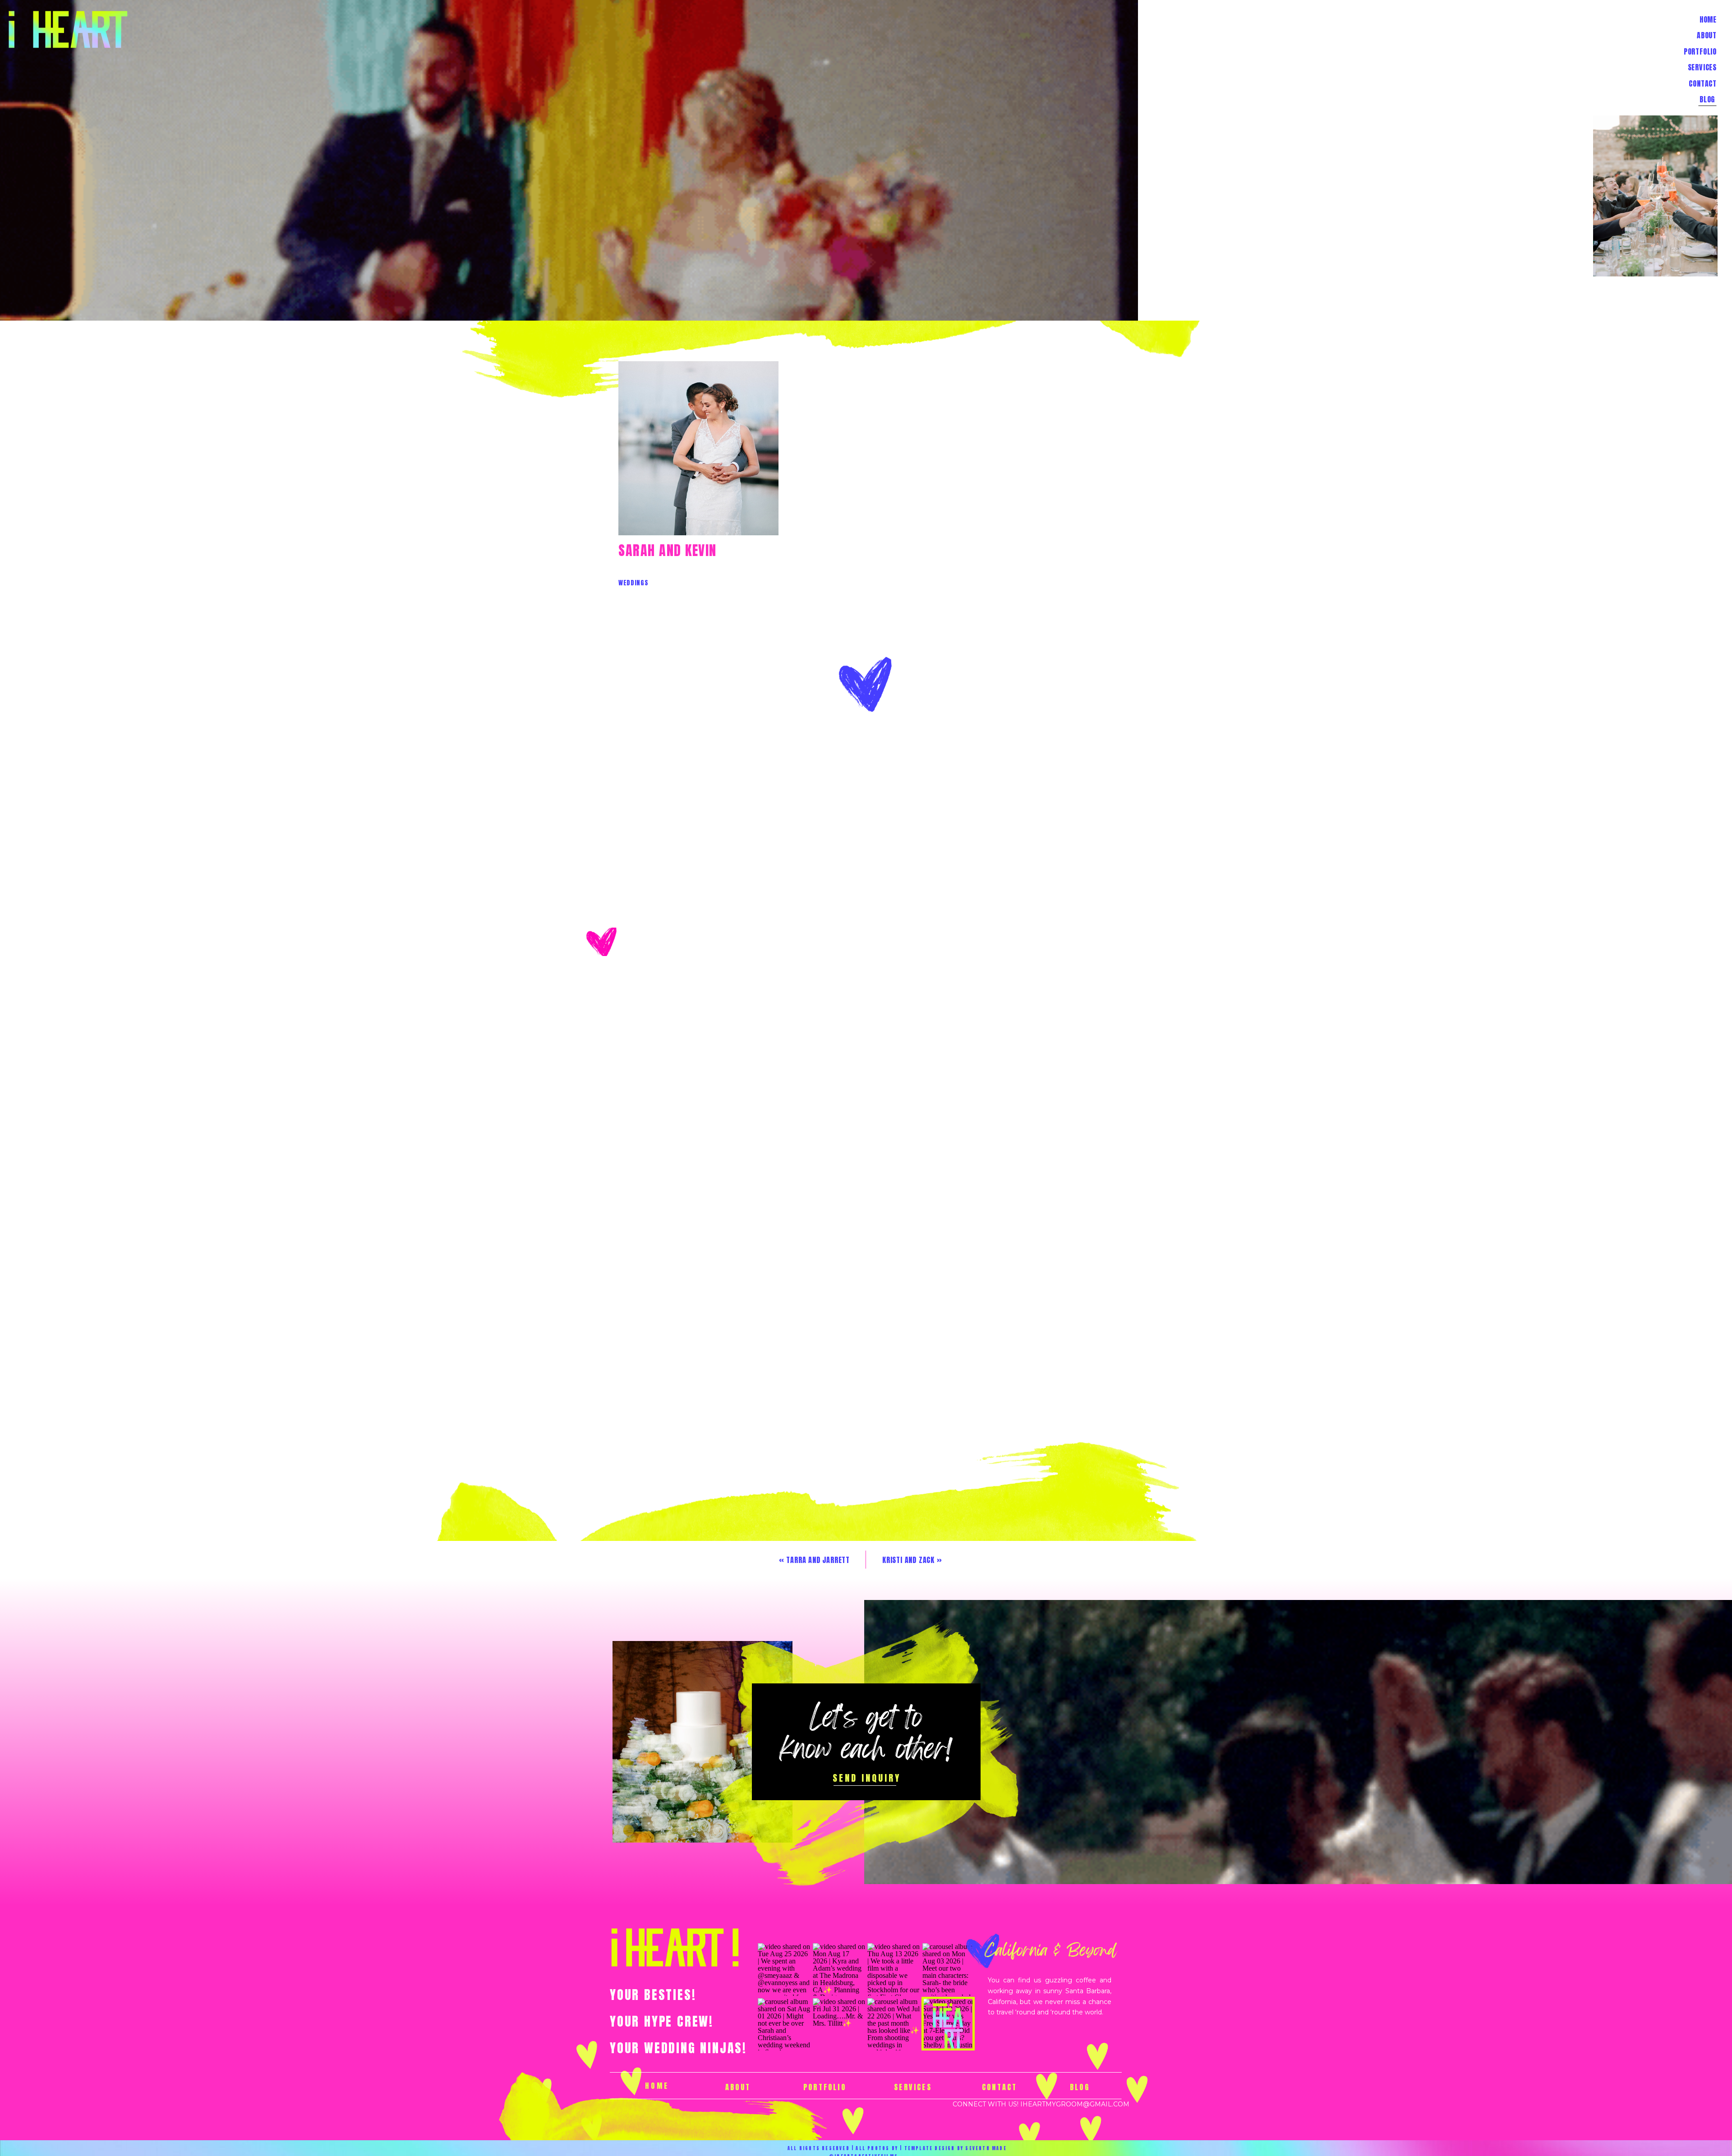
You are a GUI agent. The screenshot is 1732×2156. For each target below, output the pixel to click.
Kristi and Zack (908, 1560)
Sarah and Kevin (668, 550)
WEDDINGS (633, 583)
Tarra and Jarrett (818, 1560)
